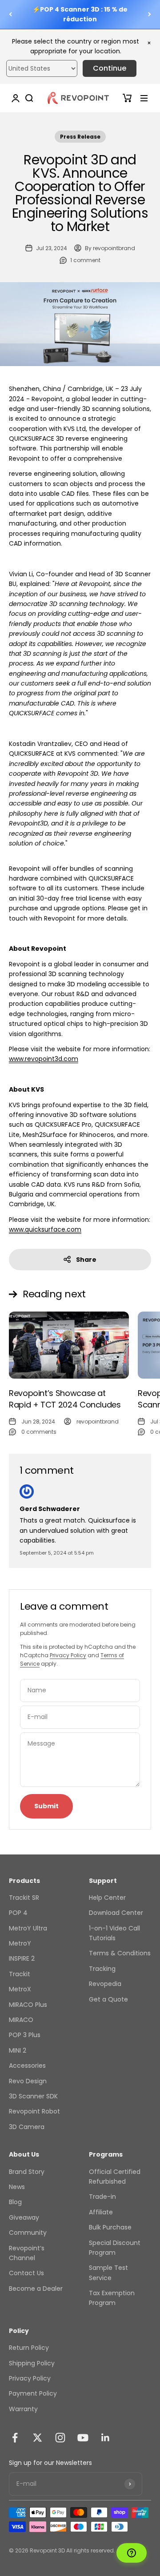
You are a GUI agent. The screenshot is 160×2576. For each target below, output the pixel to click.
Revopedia (105, 1984)
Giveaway (24, 2217)
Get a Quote (108, 1999)
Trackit (20, 1974)
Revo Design (28, 2081)
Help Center (107, 1898)
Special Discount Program (115, 2248)
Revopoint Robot (34, 2111)
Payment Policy (33, 2393)
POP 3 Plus (25, 2035)
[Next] (150, 14)
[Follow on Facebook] (15, 2438)
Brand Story (27, 2172)
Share (86, 1260)
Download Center (116, 1913)
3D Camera (27, 2127)
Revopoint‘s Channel (27, 2253)
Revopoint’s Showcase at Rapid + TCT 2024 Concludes (65, 1399)
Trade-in (102, 2197)
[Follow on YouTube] (83, 2438)
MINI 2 (18, 2050)
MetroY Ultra (28, 1928)
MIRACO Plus (28, 2005)
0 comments (39, 1432)
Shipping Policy (32, 2363)
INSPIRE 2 (22, 1958)
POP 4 (18, 1913)
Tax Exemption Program (112, 2298)
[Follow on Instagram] (60, 2438)
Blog (15, 2202)
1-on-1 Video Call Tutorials (114, 1933)
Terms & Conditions (120, 1953)
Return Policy (29, 2348)
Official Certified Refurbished (115, 2177)
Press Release (80, 137)
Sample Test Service (108, 2273)
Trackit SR (24, 1898)
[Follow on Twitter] (38, 2438)
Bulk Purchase (110, 2227)
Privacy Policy (68, 1655)
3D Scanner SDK (33, 2096)
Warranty (23, 2409)
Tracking (102, 1969)
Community (28, 2233)
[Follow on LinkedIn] (106, 2438)
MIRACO (21, 2020)
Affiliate (101, 2212)
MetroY (20, 1943)
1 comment (85, 260)
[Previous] (10, 14)
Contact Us (26, 2273)
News (17, 2187)
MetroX (20, 1989)
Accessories (27, 2066)
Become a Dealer (36, 2289)
